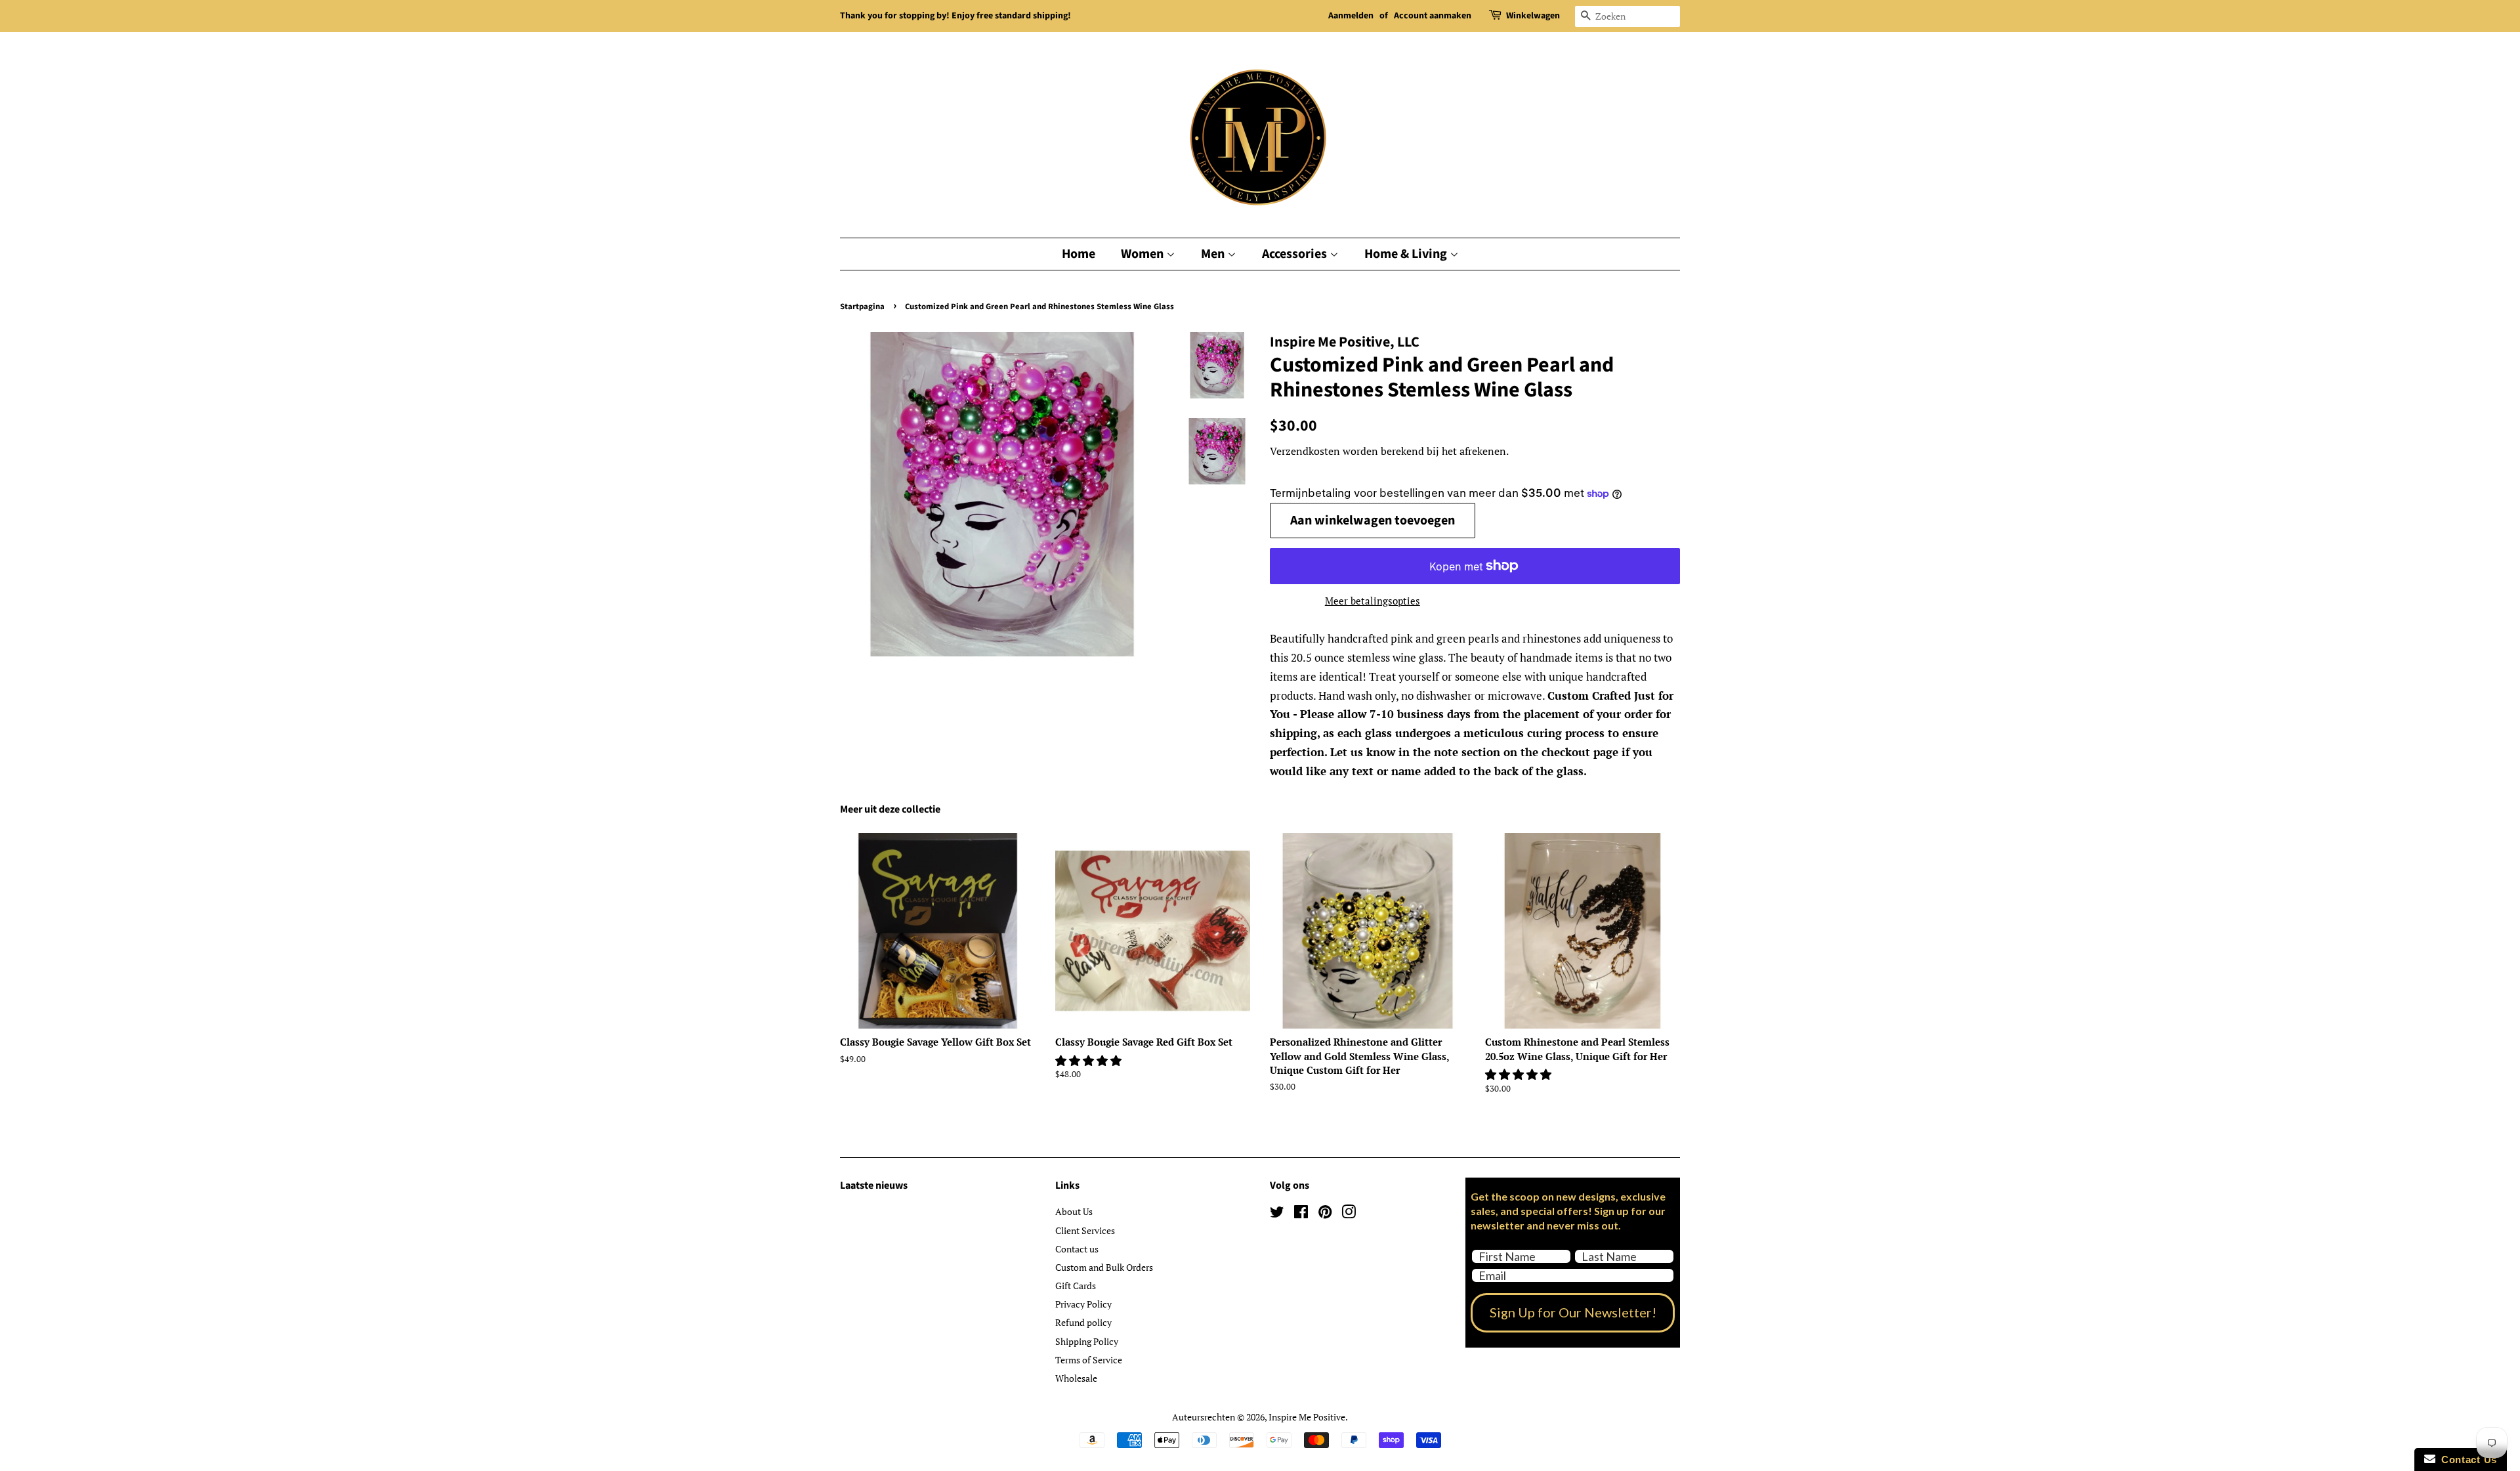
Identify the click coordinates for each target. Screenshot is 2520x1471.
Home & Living (1407, 254)
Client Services (1085, 1230)
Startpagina (862, 307)
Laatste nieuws (874, 1185)
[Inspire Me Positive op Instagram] (1349, 1214)
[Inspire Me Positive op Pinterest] (1325, 1214)
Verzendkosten (1305, 451)
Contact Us (2466, 1460)
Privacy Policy (1083, 1304)
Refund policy (1083, 1322)
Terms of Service (1089, 1360)
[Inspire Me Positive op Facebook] (1301, 1214)
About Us (1074, 1211)
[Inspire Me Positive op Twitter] (1277, 1214)
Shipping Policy (1087, 1341)
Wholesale (1076, 1378)
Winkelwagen (1533, 16)
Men (1214, 254)
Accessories (1296, 254)
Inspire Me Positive (1307, 1417)
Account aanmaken (1433, 16)
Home (1079, 254)
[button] (1090, 1060)
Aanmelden (1351, 16)
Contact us (1077, 1249)
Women (1144, 254)
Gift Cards (1076, 1286)
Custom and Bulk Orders (1104, 1267)
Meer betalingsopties (1373, 601)
